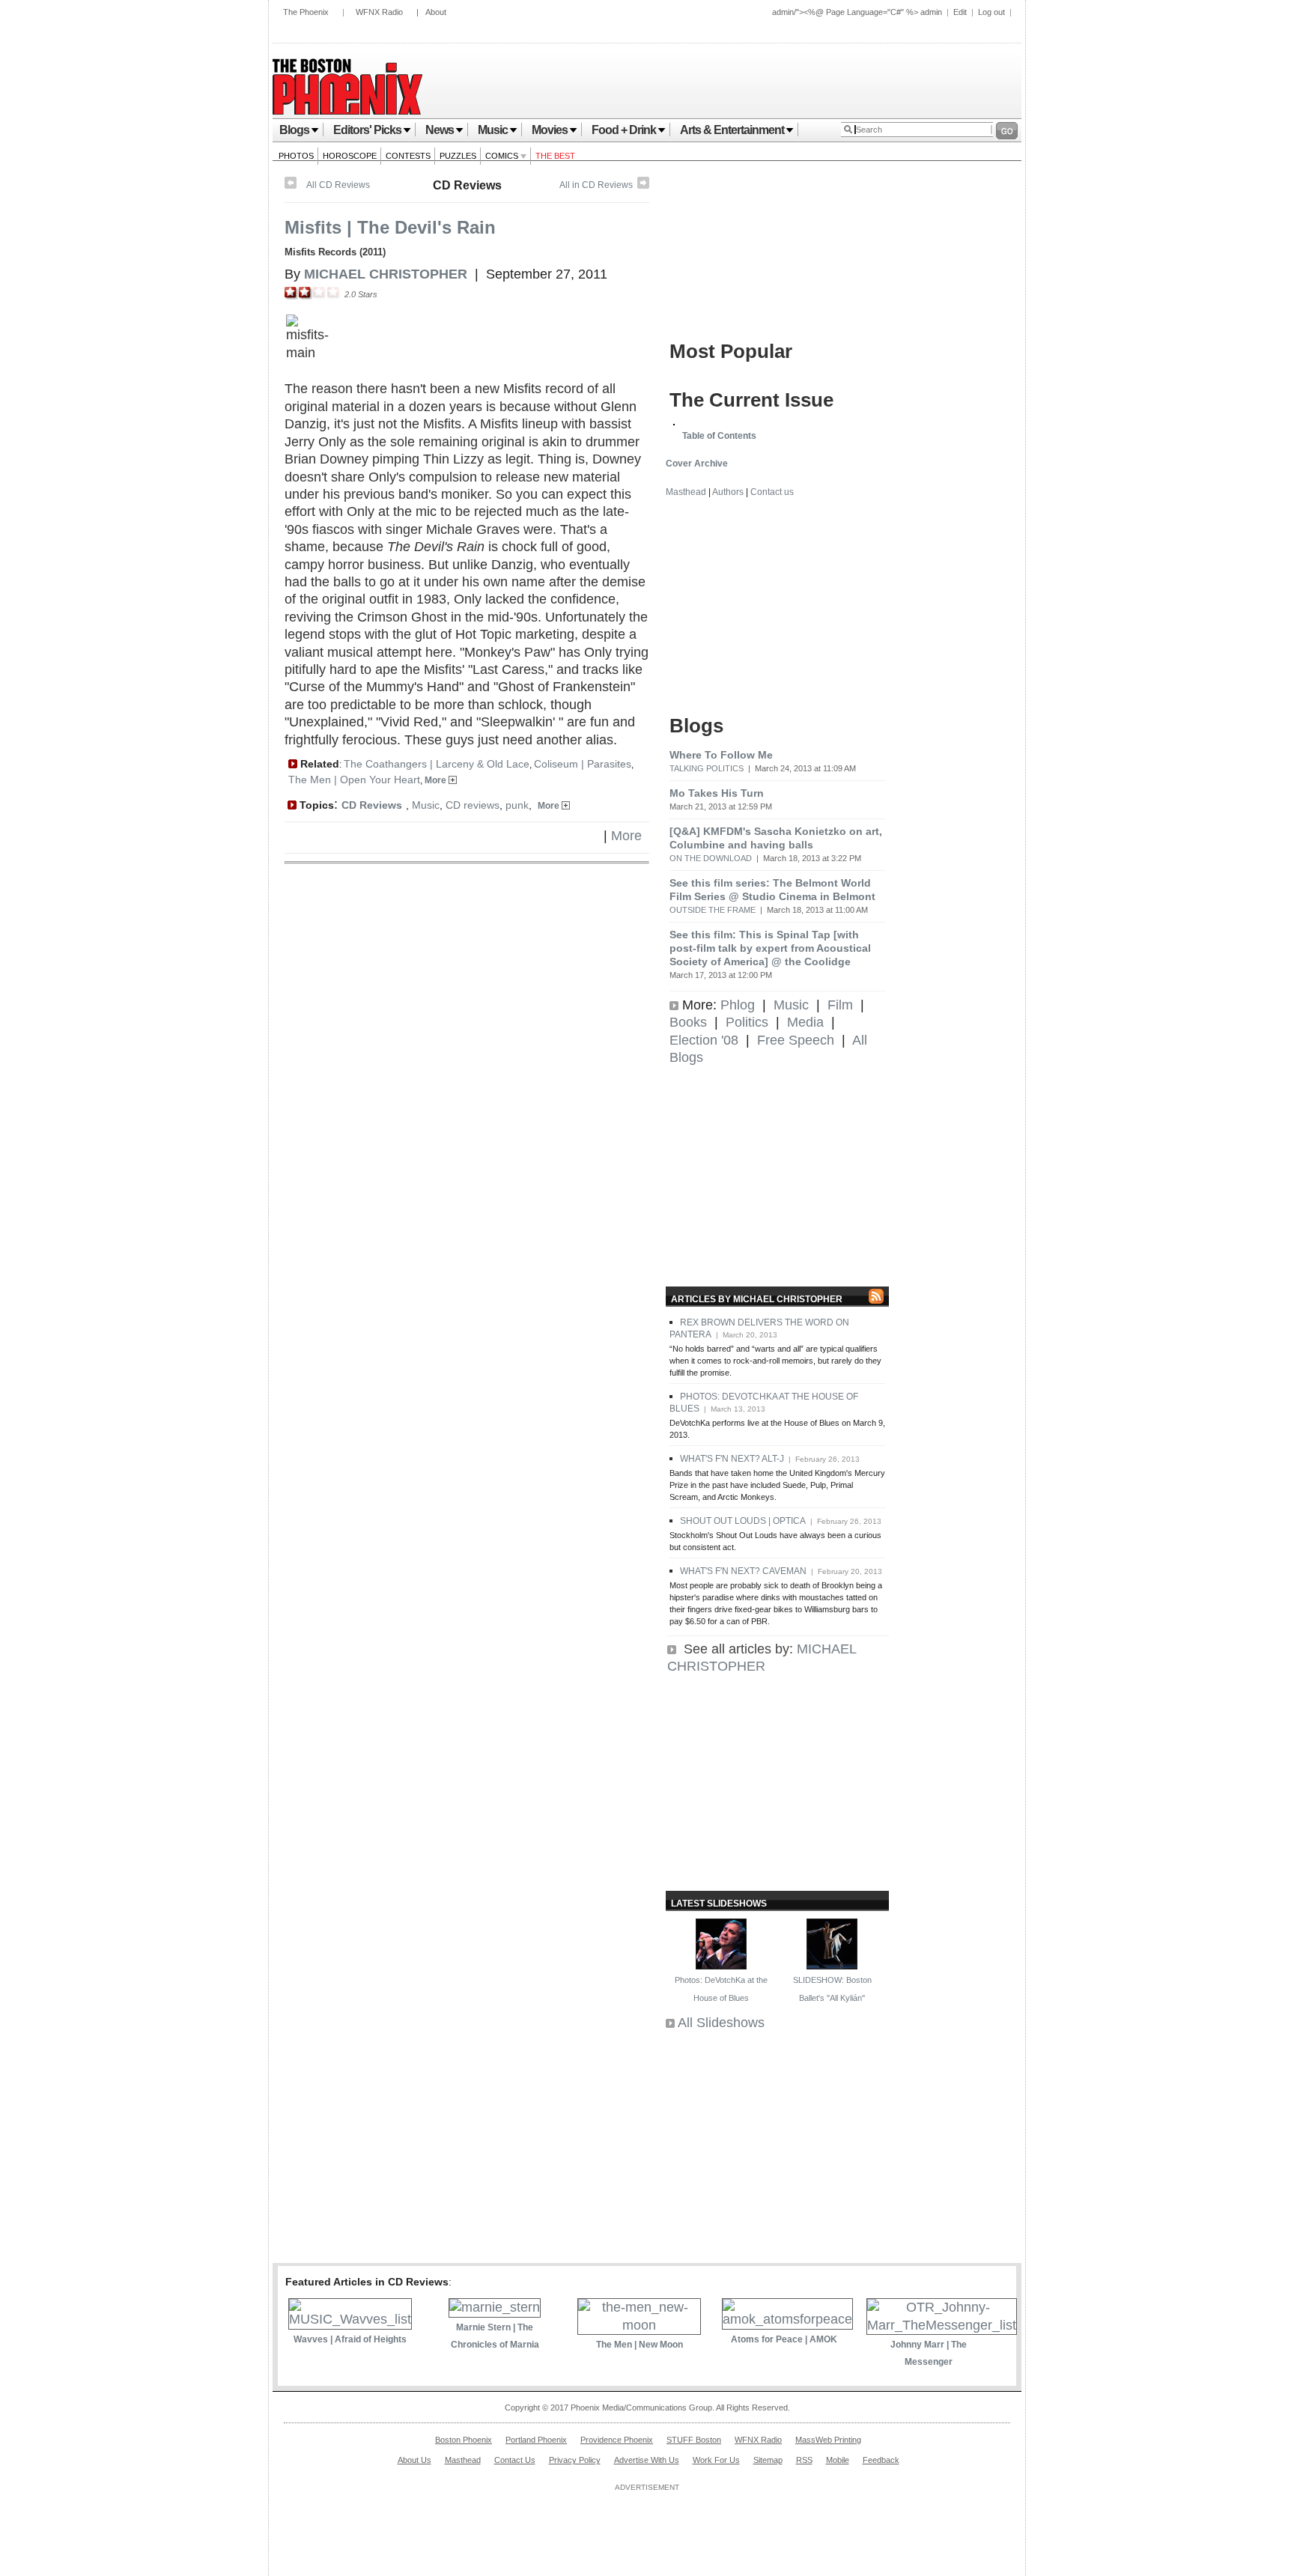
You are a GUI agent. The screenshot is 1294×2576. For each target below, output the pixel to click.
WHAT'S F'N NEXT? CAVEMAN (743, 1571)
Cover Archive (697, 464)
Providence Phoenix (617, 2440)
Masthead (686, 492)
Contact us (772, 492)
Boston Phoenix (464, 2440)
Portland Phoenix (536, 2440)
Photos (296, 156)
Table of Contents (719, 436)
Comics (503, 156)
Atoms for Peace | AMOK (784, 2339)
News (440, 130)
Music (493, 130)
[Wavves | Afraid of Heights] (350, 2319)
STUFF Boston (694, 2440)
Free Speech (796, 1040)
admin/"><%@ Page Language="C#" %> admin (857, 12)
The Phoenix (306, 12)
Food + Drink (624, 130)
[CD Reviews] (643, 186)
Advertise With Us (647, 2460)
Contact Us (515, 2460)
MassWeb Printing (828, 2440)
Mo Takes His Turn (717, 793)
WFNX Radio (379, 12)
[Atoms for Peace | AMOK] (787, 2319)
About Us (414, 2460)
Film (840, 1005)
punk (517, 805)
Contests (408, 156)
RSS (804, 2460)
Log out (991, 12)
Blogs (294, 130)
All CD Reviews (338, 185)
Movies (550, 130)
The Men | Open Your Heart (354, 780)
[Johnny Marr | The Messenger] (942, 2325)
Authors (728, 492)
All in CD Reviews (596, 185)
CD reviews (473, 805)
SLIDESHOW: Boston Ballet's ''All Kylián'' (832, 1989)
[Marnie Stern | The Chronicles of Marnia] (495, 2307)
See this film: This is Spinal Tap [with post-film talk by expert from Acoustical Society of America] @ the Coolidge (770, 948)
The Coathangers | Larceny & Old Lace (437, 764)
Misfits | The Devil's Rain (390, 227)
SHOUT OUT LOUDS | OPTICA (743, 1521)
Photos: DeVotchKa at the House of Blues (721, 1989)
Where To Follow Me (721, 755)
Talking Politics (707, 768)
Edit (960, 12)
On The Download (711, 858)
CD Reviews (467, 185)
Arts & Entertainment (732, 130)
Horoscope (350, 156)
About (436, 12)
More (437, 780)
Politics (747, 1022)
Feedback (881, 2460)
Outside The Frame (713, 910)
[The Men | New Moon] (639, 2325)
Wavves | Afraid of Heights (350, 2339)
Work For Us (716, 2460)
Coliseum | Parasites (583, 764)
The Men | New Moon (640, 2345)
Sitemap (768, 2460)
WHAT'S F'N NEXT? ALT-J (732, 1459)
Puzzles (458, 156)
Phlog (738, 1005)
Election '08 (704, 1040)
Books (688, 1022)
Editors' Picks (367, 130)
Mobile (838, 2460)
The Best (555, 156)
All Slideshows (721, 2023)
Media (805, 1022)
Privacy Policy (575, 2460)
